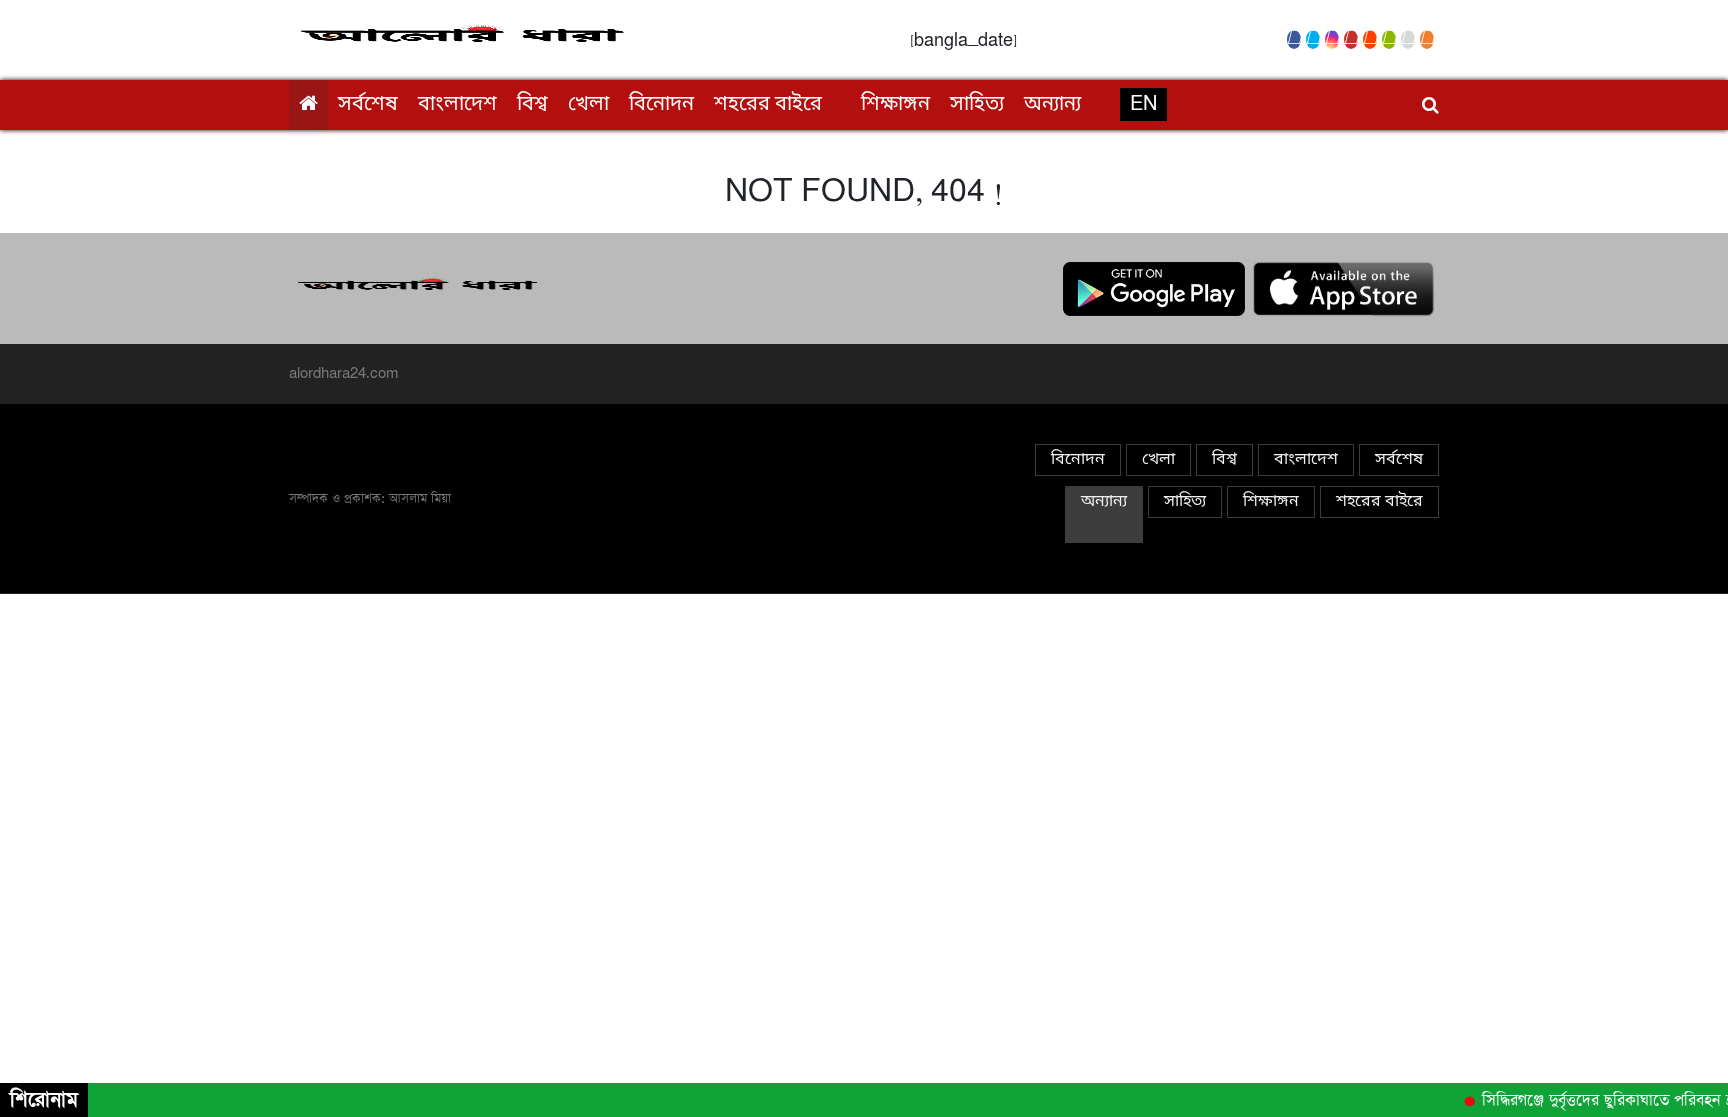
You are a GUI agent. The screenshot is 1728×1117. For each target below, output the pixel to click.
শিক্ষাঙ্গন (895, 105)
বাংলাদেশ (457, 105)
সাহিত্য (977, 105)
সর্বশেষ (368, 105)
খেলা (588, 105)
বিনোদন (661, 105)
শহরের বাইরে (768, 105)
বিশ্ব (532, 105)
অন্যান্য (1052, 105)
